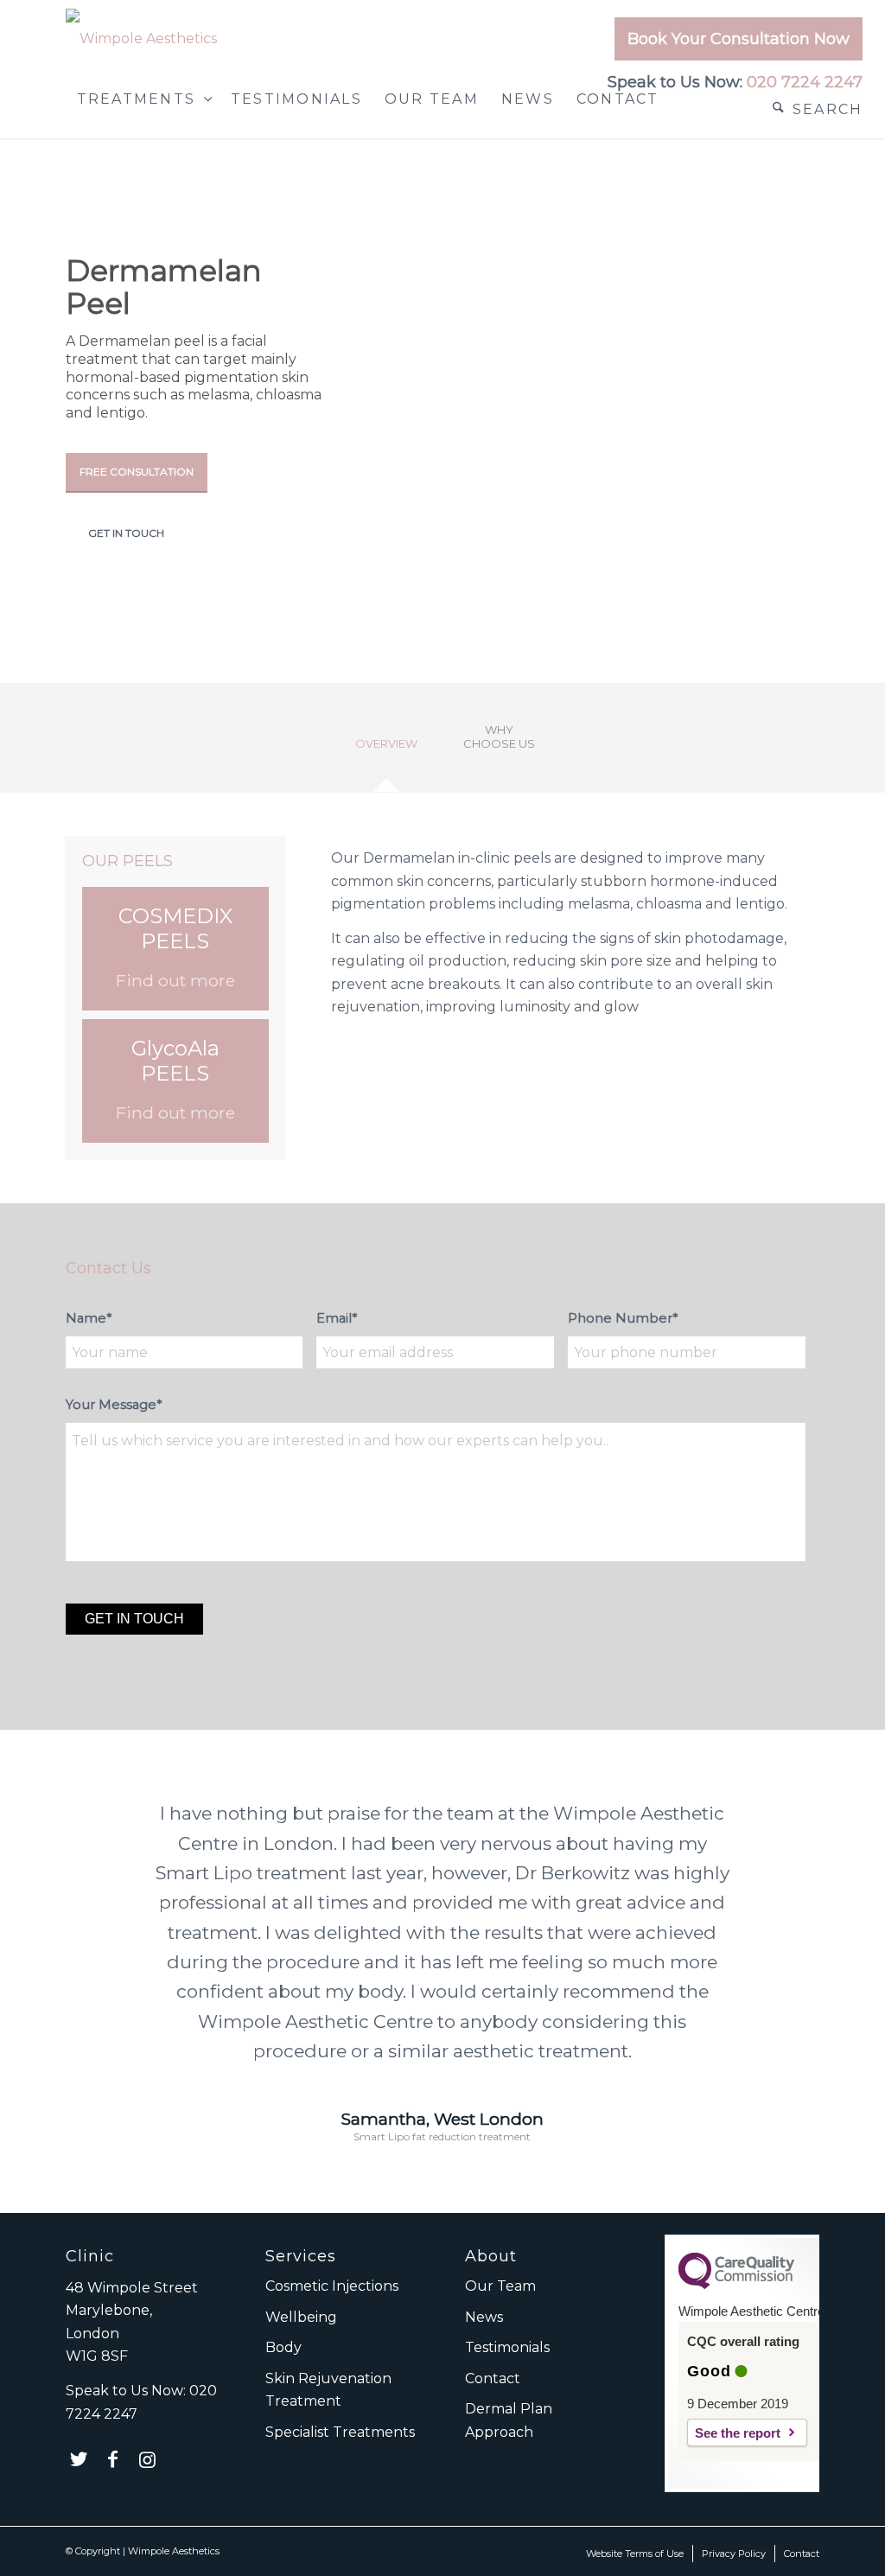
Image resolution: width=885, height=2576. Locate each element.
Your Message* (114, 1405)
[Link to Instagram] (148, 2459)
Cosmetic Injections (332, 2286)
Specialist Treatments (340, 2432)
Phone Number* (623, 1318)
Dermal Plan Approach (509, 2420)
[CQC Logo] (736, 2285)
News (484, 2317)
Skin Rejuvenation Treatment (328, 2390)
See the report (738, 2433)
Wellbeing (301, 2317)
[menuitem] (734, 43)
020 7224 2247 (805, 82)
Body (283, 2347)
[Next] (780, 1824)
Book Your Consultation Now (739, 39)
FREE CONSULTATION (137, 472)
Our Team (500, 2286)
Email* (337, 1318)
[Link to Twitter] (79, 2459)
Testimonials (507, 2347)
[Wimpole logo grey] (141, 39)
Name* (89, 1318)
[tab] (386, 750)
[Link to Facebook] (113, 2459)
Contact (493, 2378)
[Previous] (105, 1824)
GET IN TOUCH (126, 533)
